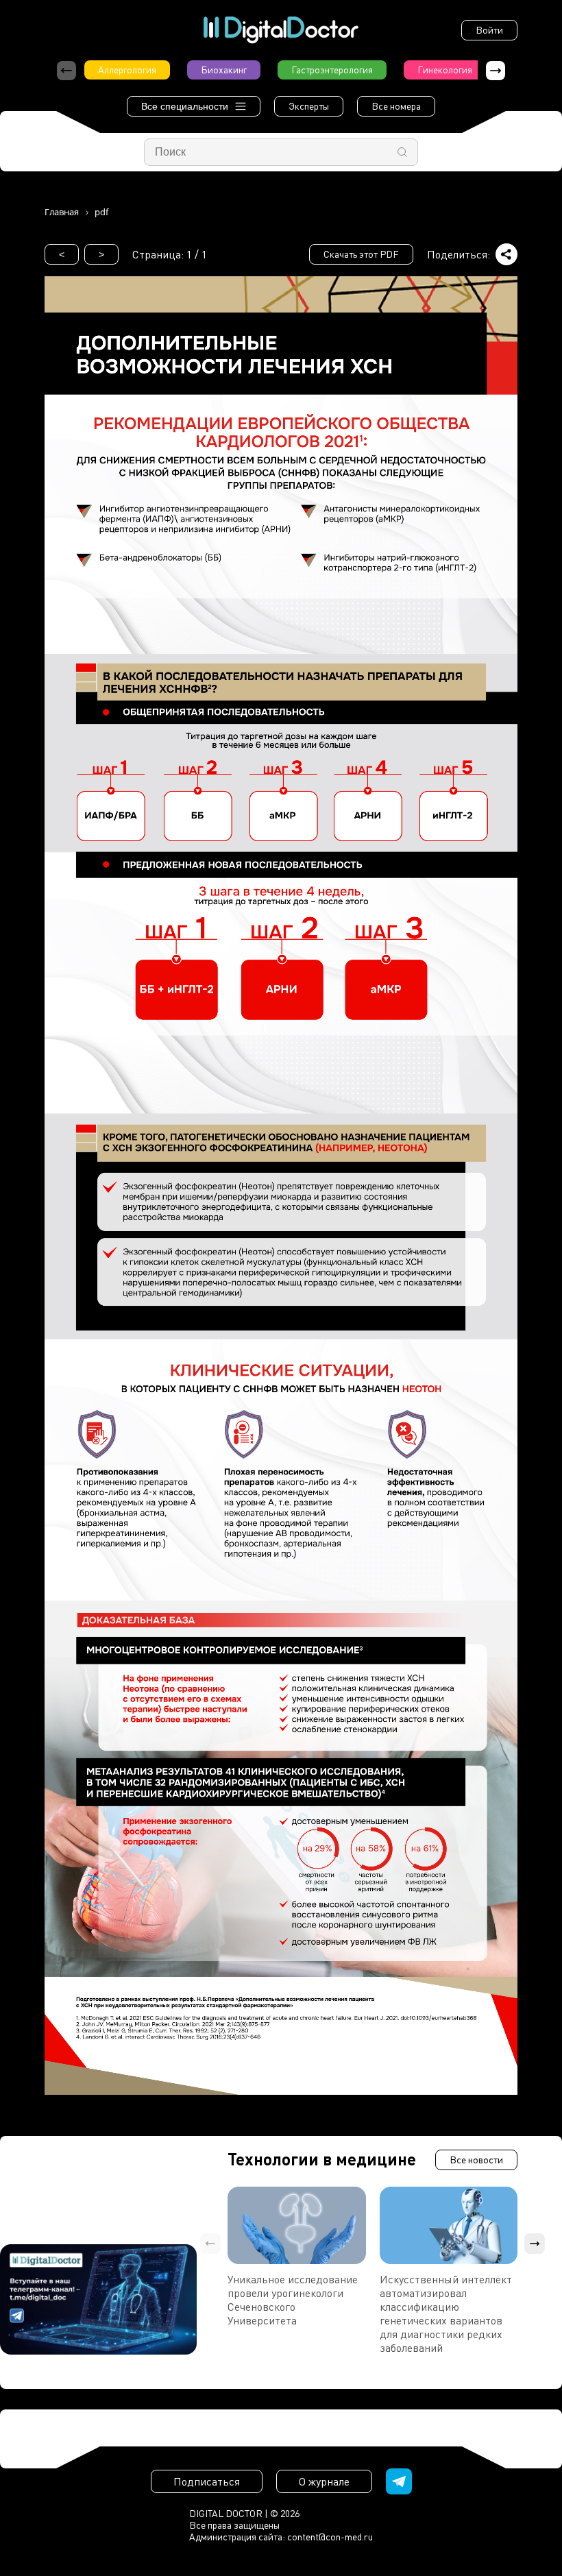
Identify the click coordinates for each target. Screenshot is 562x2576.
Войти (489, 30)
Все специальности (185, 106)
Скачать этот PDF (361, 254)
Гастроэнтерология (332, 70)
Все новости (476, 2160)
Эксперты (309, 106)
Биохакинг (224, 70)
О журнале (324, 2481)
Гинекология (445, 70)
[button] (496, 71)
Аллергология (127, 70)
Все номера (396, 106)
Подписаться (207, 2481)
